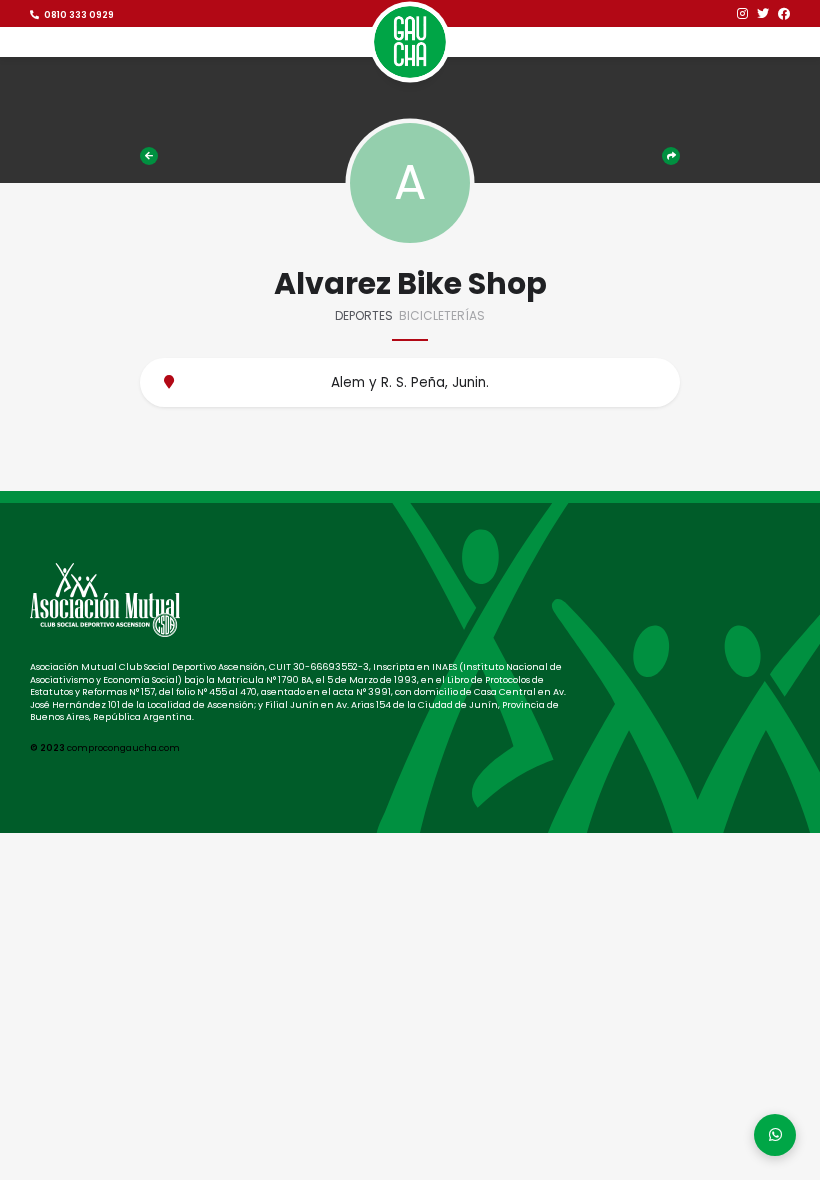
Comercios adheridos (151, 156)
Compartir (669, 156)
